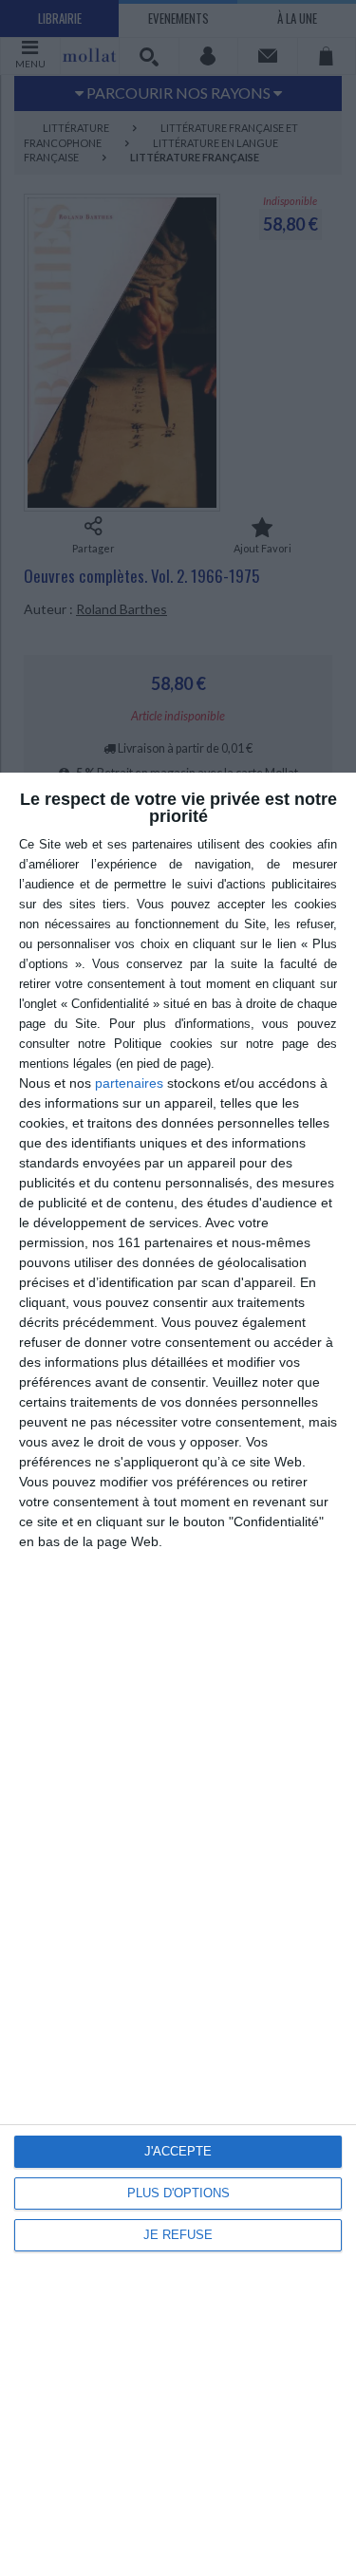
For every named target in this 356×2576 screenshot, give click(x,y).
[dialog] (178, 1674)
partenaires (129, 1083)
